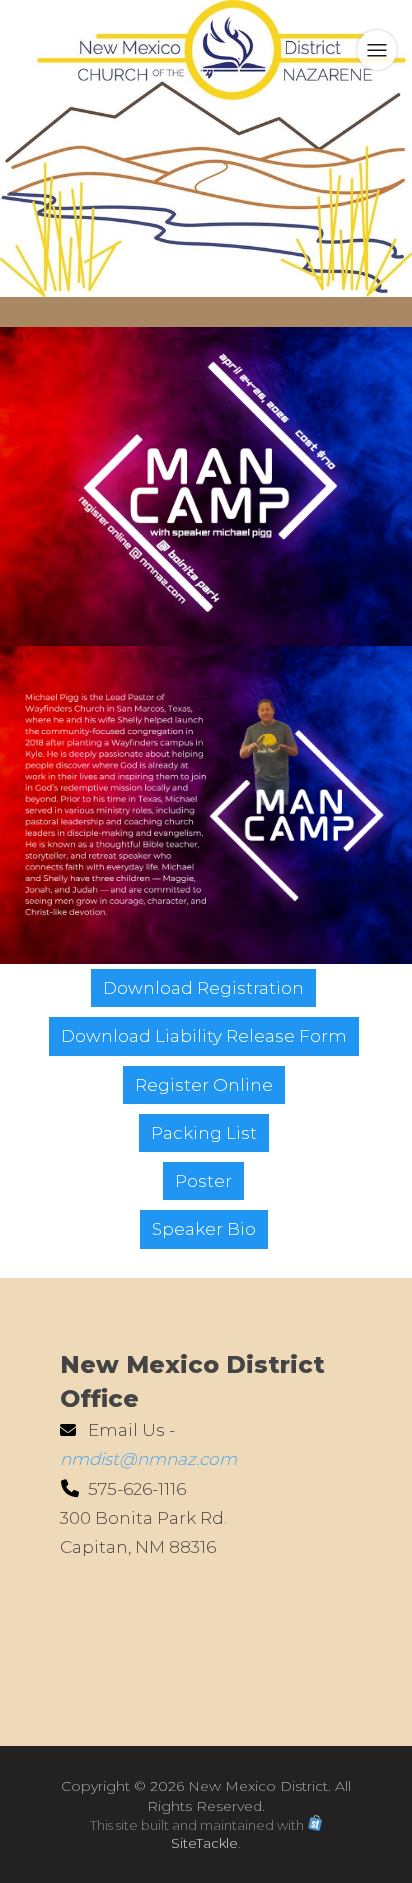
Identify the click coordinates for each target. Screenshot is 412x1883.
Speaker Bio (204, 1229)
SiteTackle (204, 1843)
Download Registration (203, 988)
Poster (203, 1181)
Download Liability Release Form (204, 1036)
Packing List (204, 1133)
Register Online (204, 1085)
